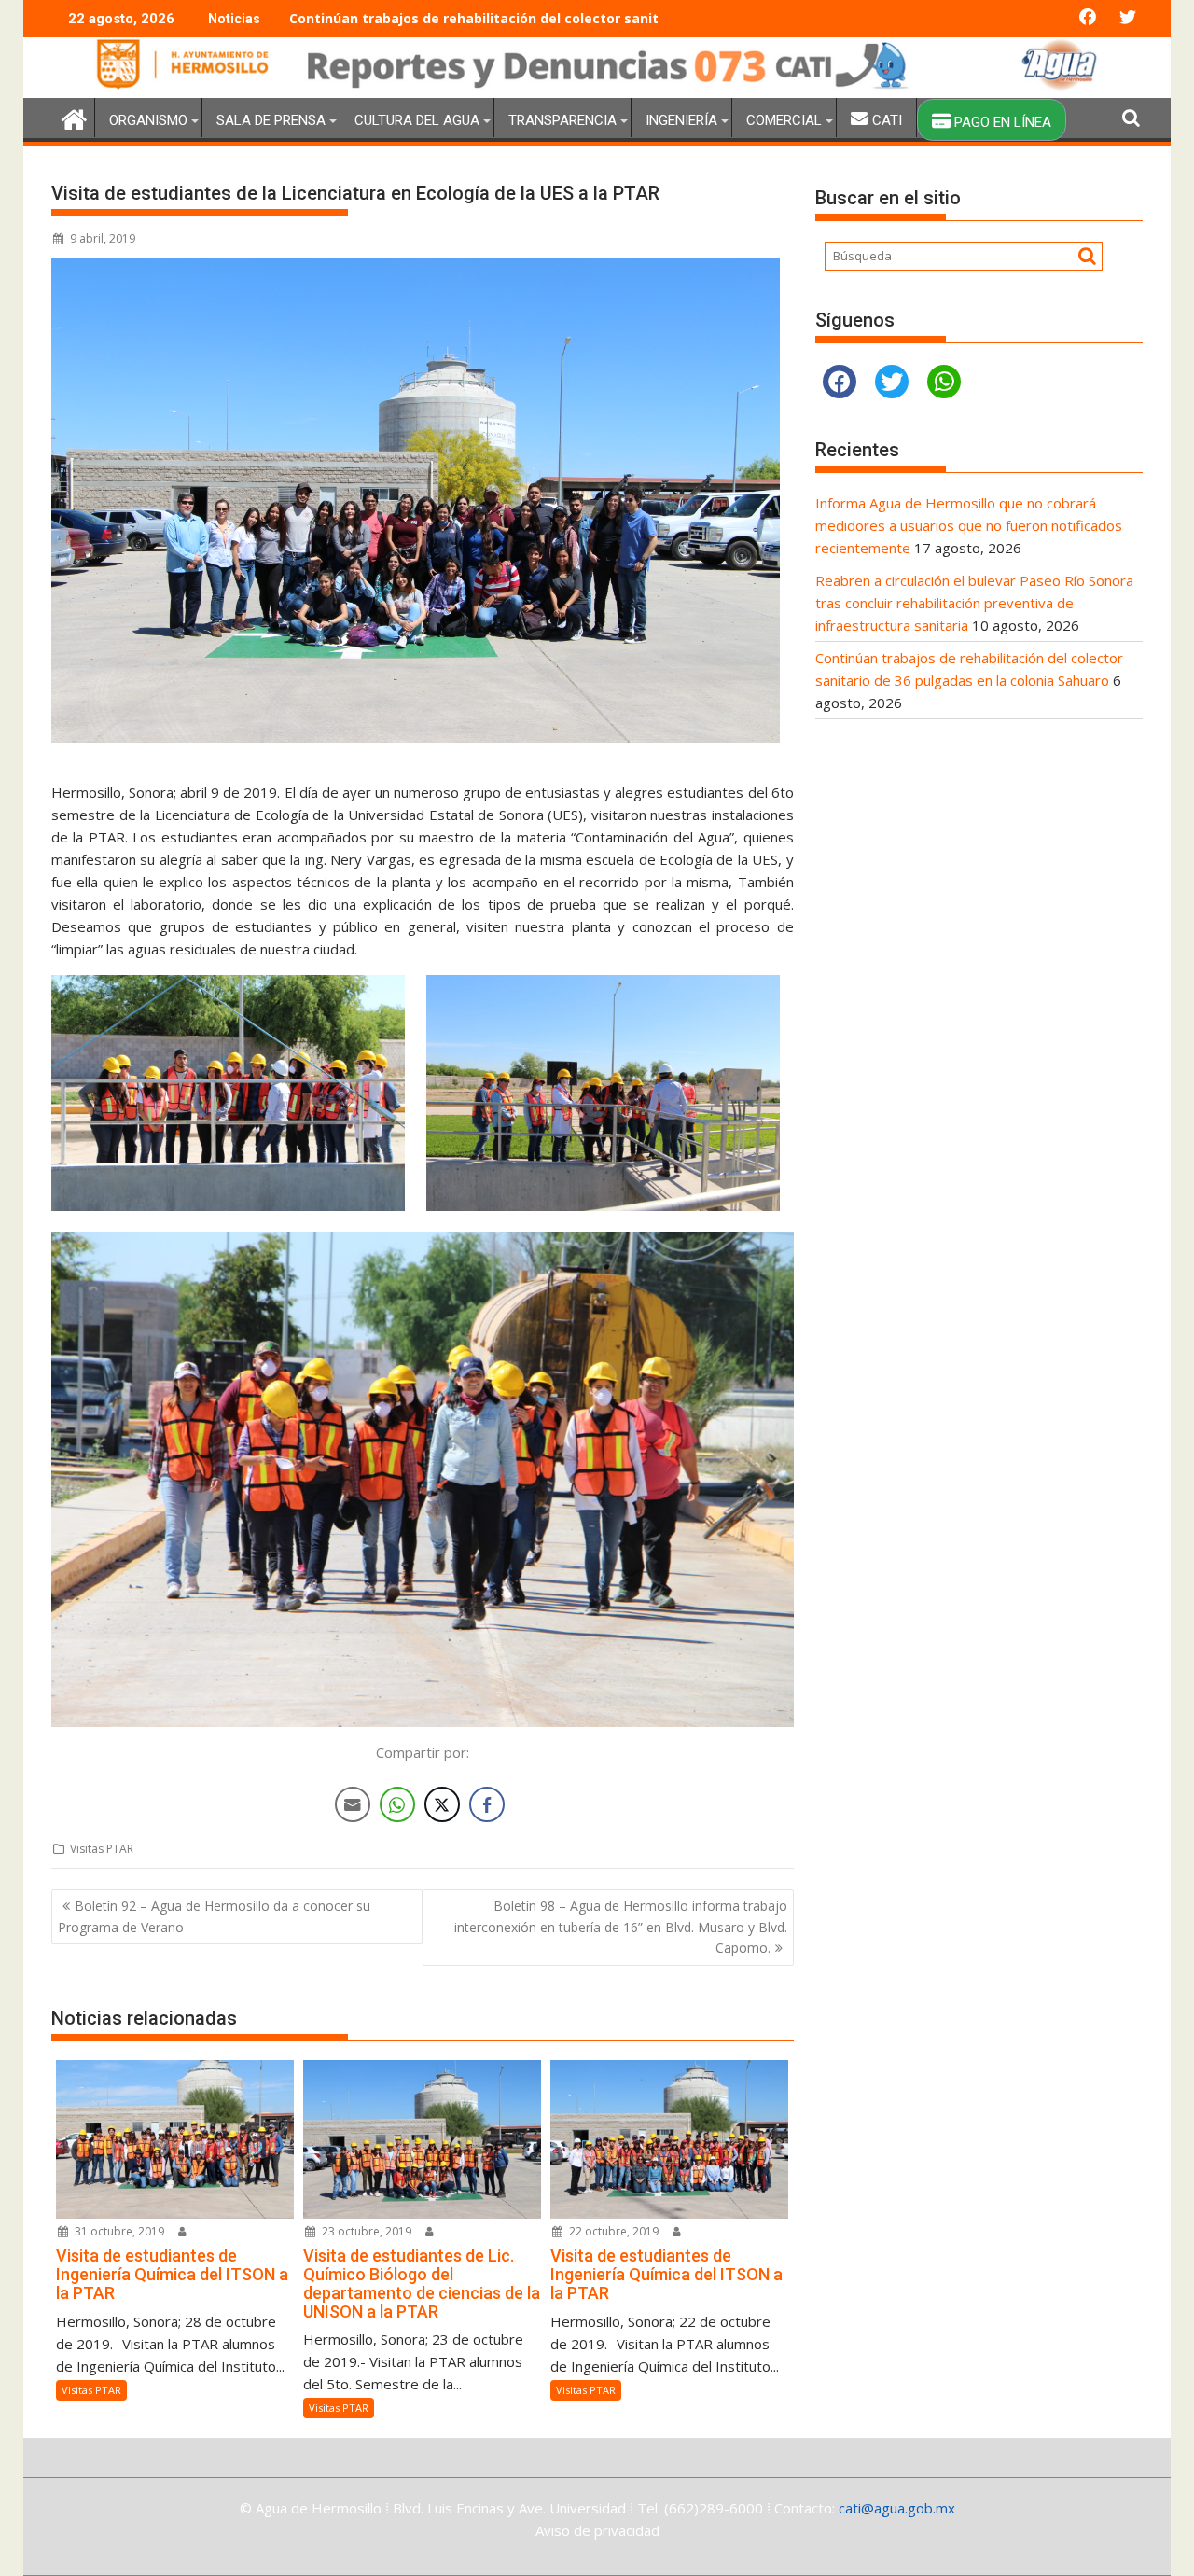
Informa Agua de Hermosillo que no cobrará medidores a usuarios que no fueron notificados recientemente (969, 525)
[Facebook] (840, 382)
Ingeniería (681, 120)
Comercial (784, 120)
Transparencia (562, 120)
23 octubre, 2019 (365, 2231)
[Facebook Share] (487, 1804)
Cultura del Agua (417, 120)
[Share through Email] (353, 1804)
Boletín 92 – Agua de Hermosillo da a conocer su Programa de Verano (214, 1916)
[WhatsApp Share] (397, 1804)
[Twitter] (892, 382)
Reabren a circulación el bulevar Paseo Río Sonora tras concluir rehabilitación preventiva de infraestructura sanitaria (974, 603)
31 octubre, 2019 (118, 2231)
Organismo (148, 120)
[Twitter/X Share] (442, 1804)
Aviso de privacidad (597, 2530)
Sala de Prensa (271, 120)
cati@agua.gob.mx (897, 2508)
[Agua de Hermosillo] (597, 87)
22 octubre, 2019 (612, 2231)
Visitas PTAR (102, 1849)
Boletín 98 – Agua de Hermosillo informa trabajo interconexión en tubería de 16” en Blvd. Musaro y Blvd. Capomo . (621, 1927)
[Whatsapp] (944, 382)
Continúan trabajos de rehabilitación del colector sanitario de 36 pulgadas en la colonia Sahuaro (613, 18)
